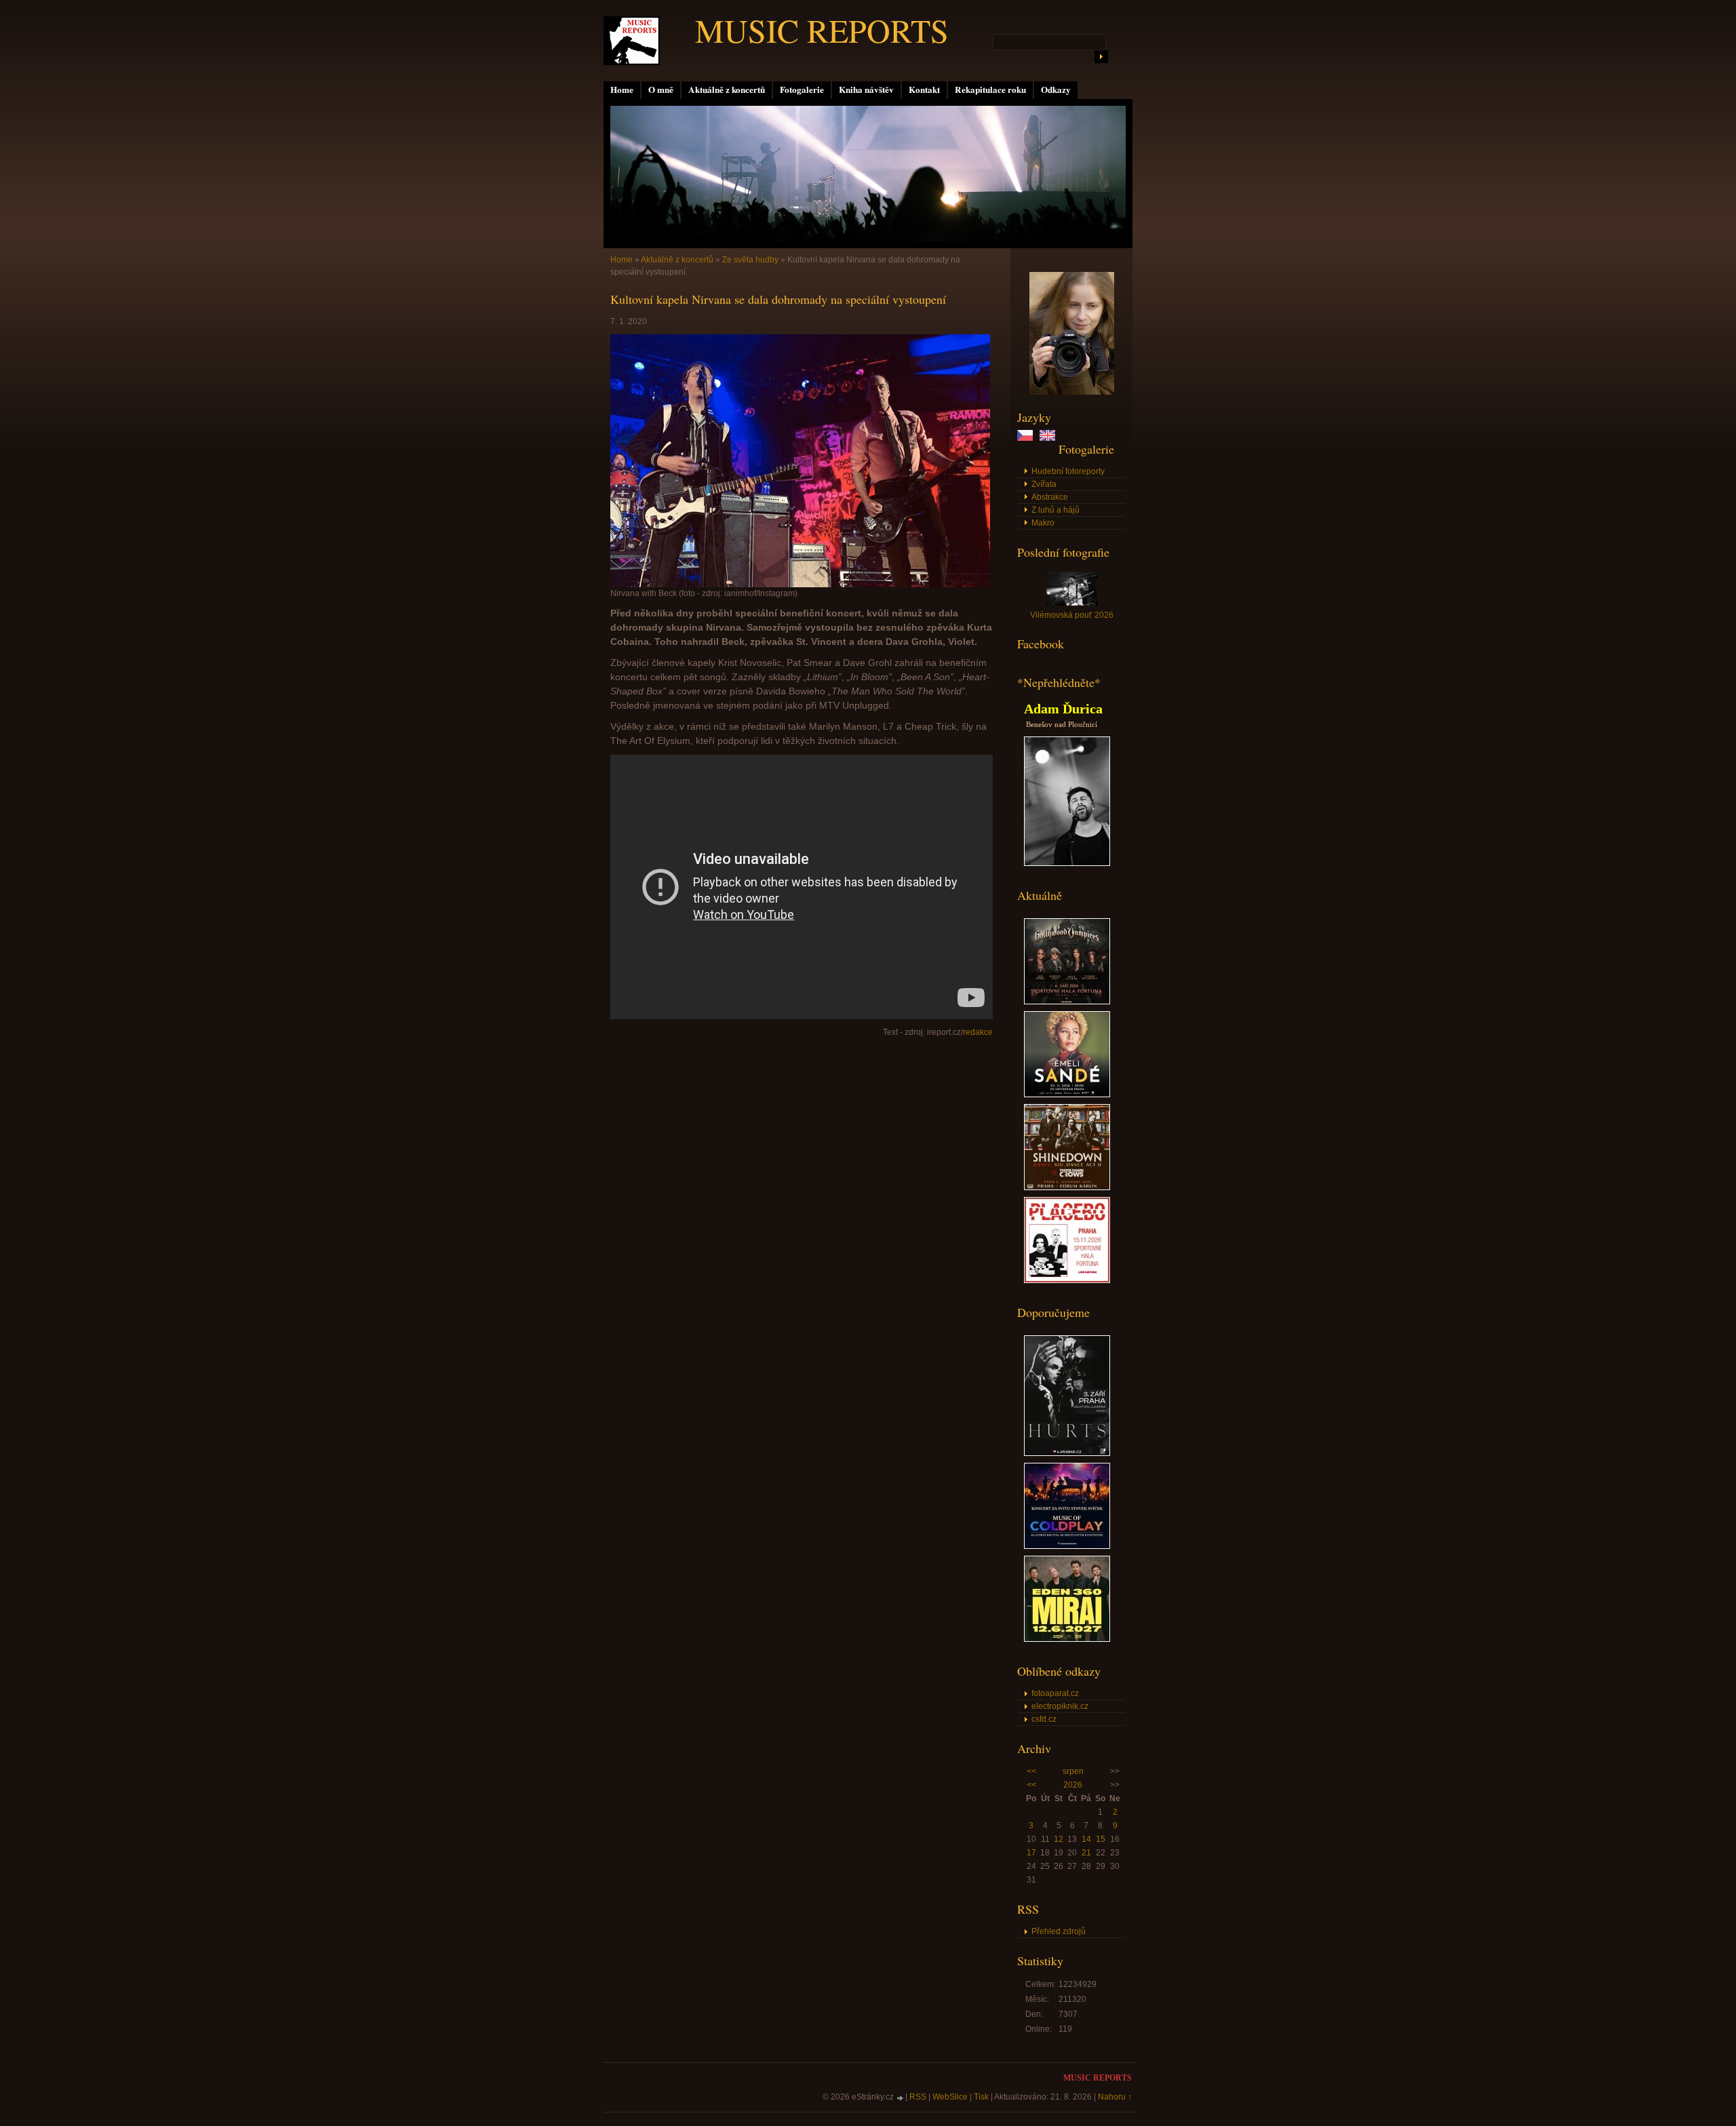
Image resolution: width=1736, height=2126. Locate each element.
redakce (978, 1032)
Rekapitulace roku (990, 90)
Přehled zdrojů (1059, 1931)
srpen (1073, 1771)
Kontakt (924, 90)
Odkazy (1056, 90)
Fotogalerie (802, 90)
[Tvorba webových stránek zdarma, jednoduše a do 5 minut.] (901, 2098)
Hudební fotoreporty (1068, 471)
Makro (1043, 523)
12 (1059, 1839)
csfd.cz (1044, 1719)
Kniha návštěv (866, 90)
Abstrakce (1050, 497)
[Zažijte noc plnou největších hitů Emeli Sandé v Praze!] (1067, 1095)
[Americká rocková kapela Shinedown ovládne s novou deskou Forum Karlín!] (1067, 1187)
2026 (1073, 1785)
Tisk (981, 2097)
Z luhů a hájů (1056, 510)
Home (622, 90)
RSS (918, 2097)
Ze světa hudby (750, 260)
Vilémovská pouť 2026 (1072, 615)
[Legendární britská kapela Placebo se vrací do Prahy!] (1067, 1280)
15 (1101, 1839)
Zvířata (1044, 484)
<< (1031, 1771)
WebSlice (950, 2097)
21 (1086, 1853)
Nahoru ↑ (1115, 2097)
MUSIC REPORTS (822, 30)
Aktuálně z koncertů (727, 90)
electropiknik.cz (1060, 1706)
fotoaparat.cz (1055, 1693)
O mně (661, 90)
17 (1031, 1853)
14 (1086, 1839)
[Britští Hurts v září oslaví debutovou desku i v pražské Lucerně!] (1067, 1453)
